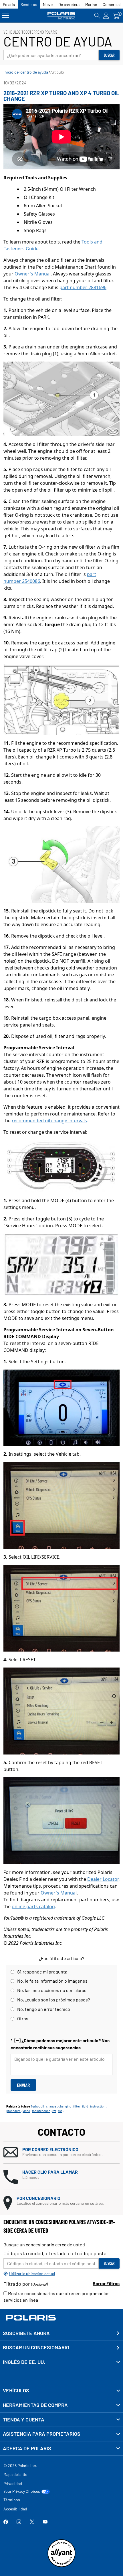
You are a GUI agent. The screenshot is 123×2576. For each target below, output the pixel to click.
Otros (23, 2018)
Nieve (48, 4)
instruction (98, 2106)
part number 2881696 (83, 287)
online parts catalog (33, 1906)
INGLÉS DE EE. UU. (24, 2362)
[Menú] (6, 16)
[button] (61, 2152)
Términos (12, 2500)
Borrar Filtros (106, 2283)
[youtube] (45, 2522)
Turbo (35, 2106)
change (51, 2106)
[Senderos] (61, 16)
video (26, 2111)
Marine (91, 4)
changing (65, 2106)
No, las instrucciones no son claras (52, 1990)
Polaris (9, 4)
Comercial (112, 4)
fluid (85, 2106)
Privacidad (13, 2483)
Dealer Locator (103, 1879)
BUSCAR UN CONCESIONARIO (36, 2347)
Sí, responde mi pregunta (42, 1972)
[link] (61, 2391)
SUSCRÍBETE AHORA (26, 2333)
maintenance (41, 2111)
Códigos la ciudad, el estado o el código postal (55, 2253)
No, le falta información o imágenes (52, 1981)
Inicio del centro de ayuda (26, 72)
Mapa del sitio (15, 2474)
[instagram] (19, 2522)
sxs (60, 2111)
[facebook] (6, 2522)
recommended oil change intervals (49, 1121)
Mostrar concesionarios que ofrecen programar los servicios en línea (56, 2297)
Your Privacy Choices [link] (22, 2491)
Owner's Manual (33, 274)
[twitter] (32, 2522)
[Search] (97, 16)
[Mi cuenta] (106, 16)
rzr (54, 2111)
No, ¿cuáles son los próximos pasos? (53, 2000)
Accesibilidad (15, 2509)
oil (42, 2106)
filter (77, 2106)
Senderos (29, 4)
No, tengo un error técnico (44, 2009)
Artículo (57, 72)
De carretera (69, 4)
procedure (13, 2111)
